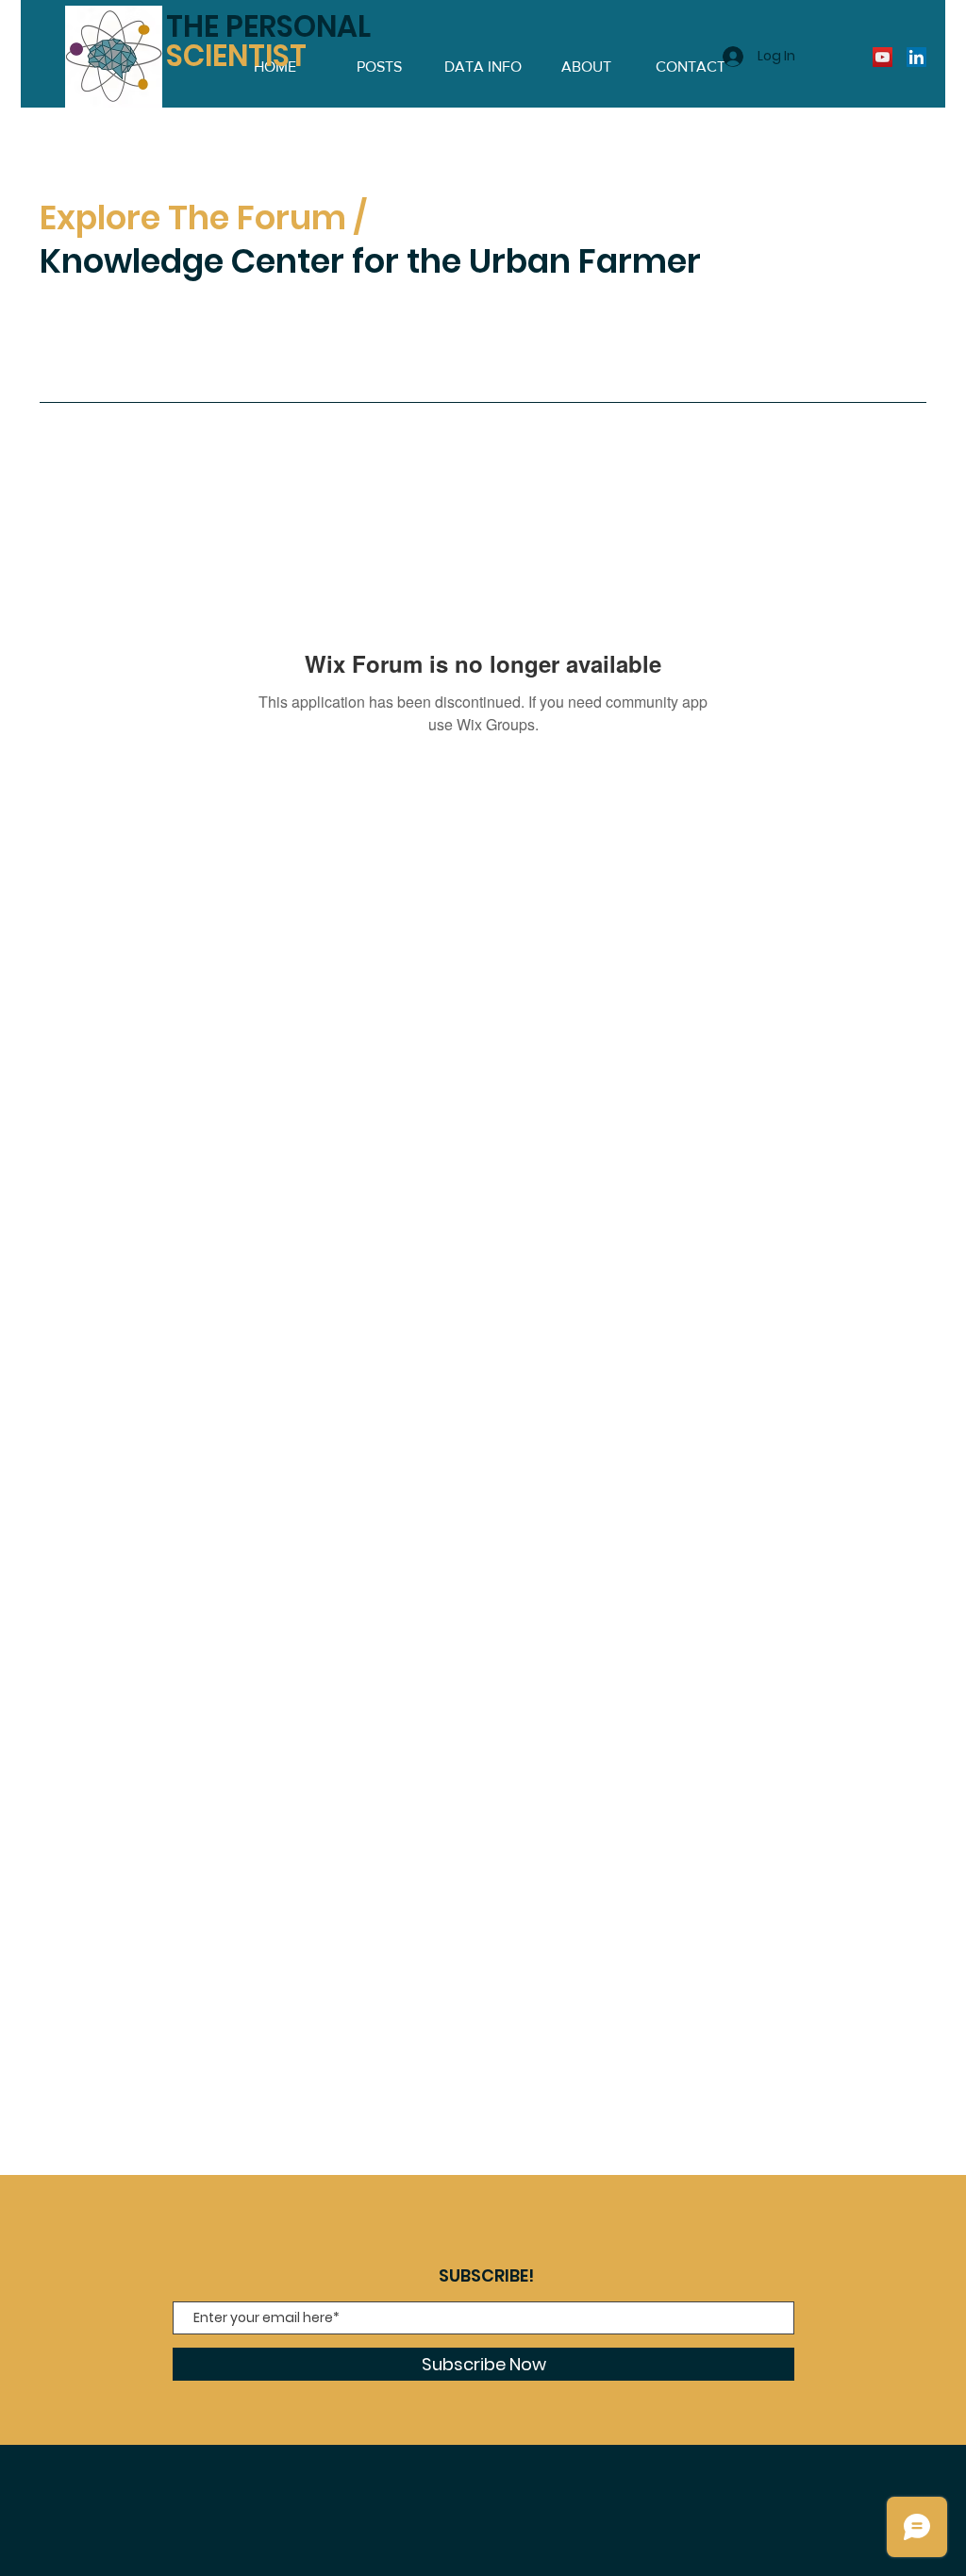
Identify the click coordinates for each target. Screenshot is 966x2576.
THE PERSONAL (268, 41)
